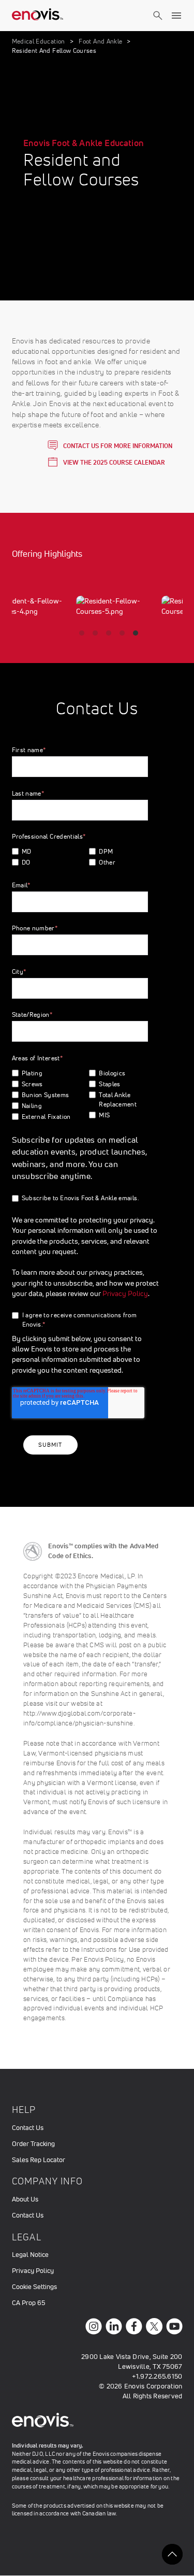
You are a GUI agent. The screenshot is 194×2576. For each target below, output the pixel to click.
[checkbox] (84, 858)
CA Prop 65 (28, 2303)
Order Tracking (33, 2144)
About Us (25, 2199)
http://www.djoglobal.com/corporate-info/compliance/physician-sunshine (79, 1718)
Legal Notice (30, 2255)
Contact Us (28, 2128)
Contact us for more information (118, 446)
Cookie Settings (34, 2287)
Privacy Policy (125, 1293)
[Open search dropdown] (158, 25)
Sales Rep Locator (39, 2160)
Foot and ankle (100, 41)
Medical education (39, 41)
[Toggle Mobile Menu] (176, 16)
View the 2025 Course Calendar (114, 462)
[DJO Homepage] (38, 16)
